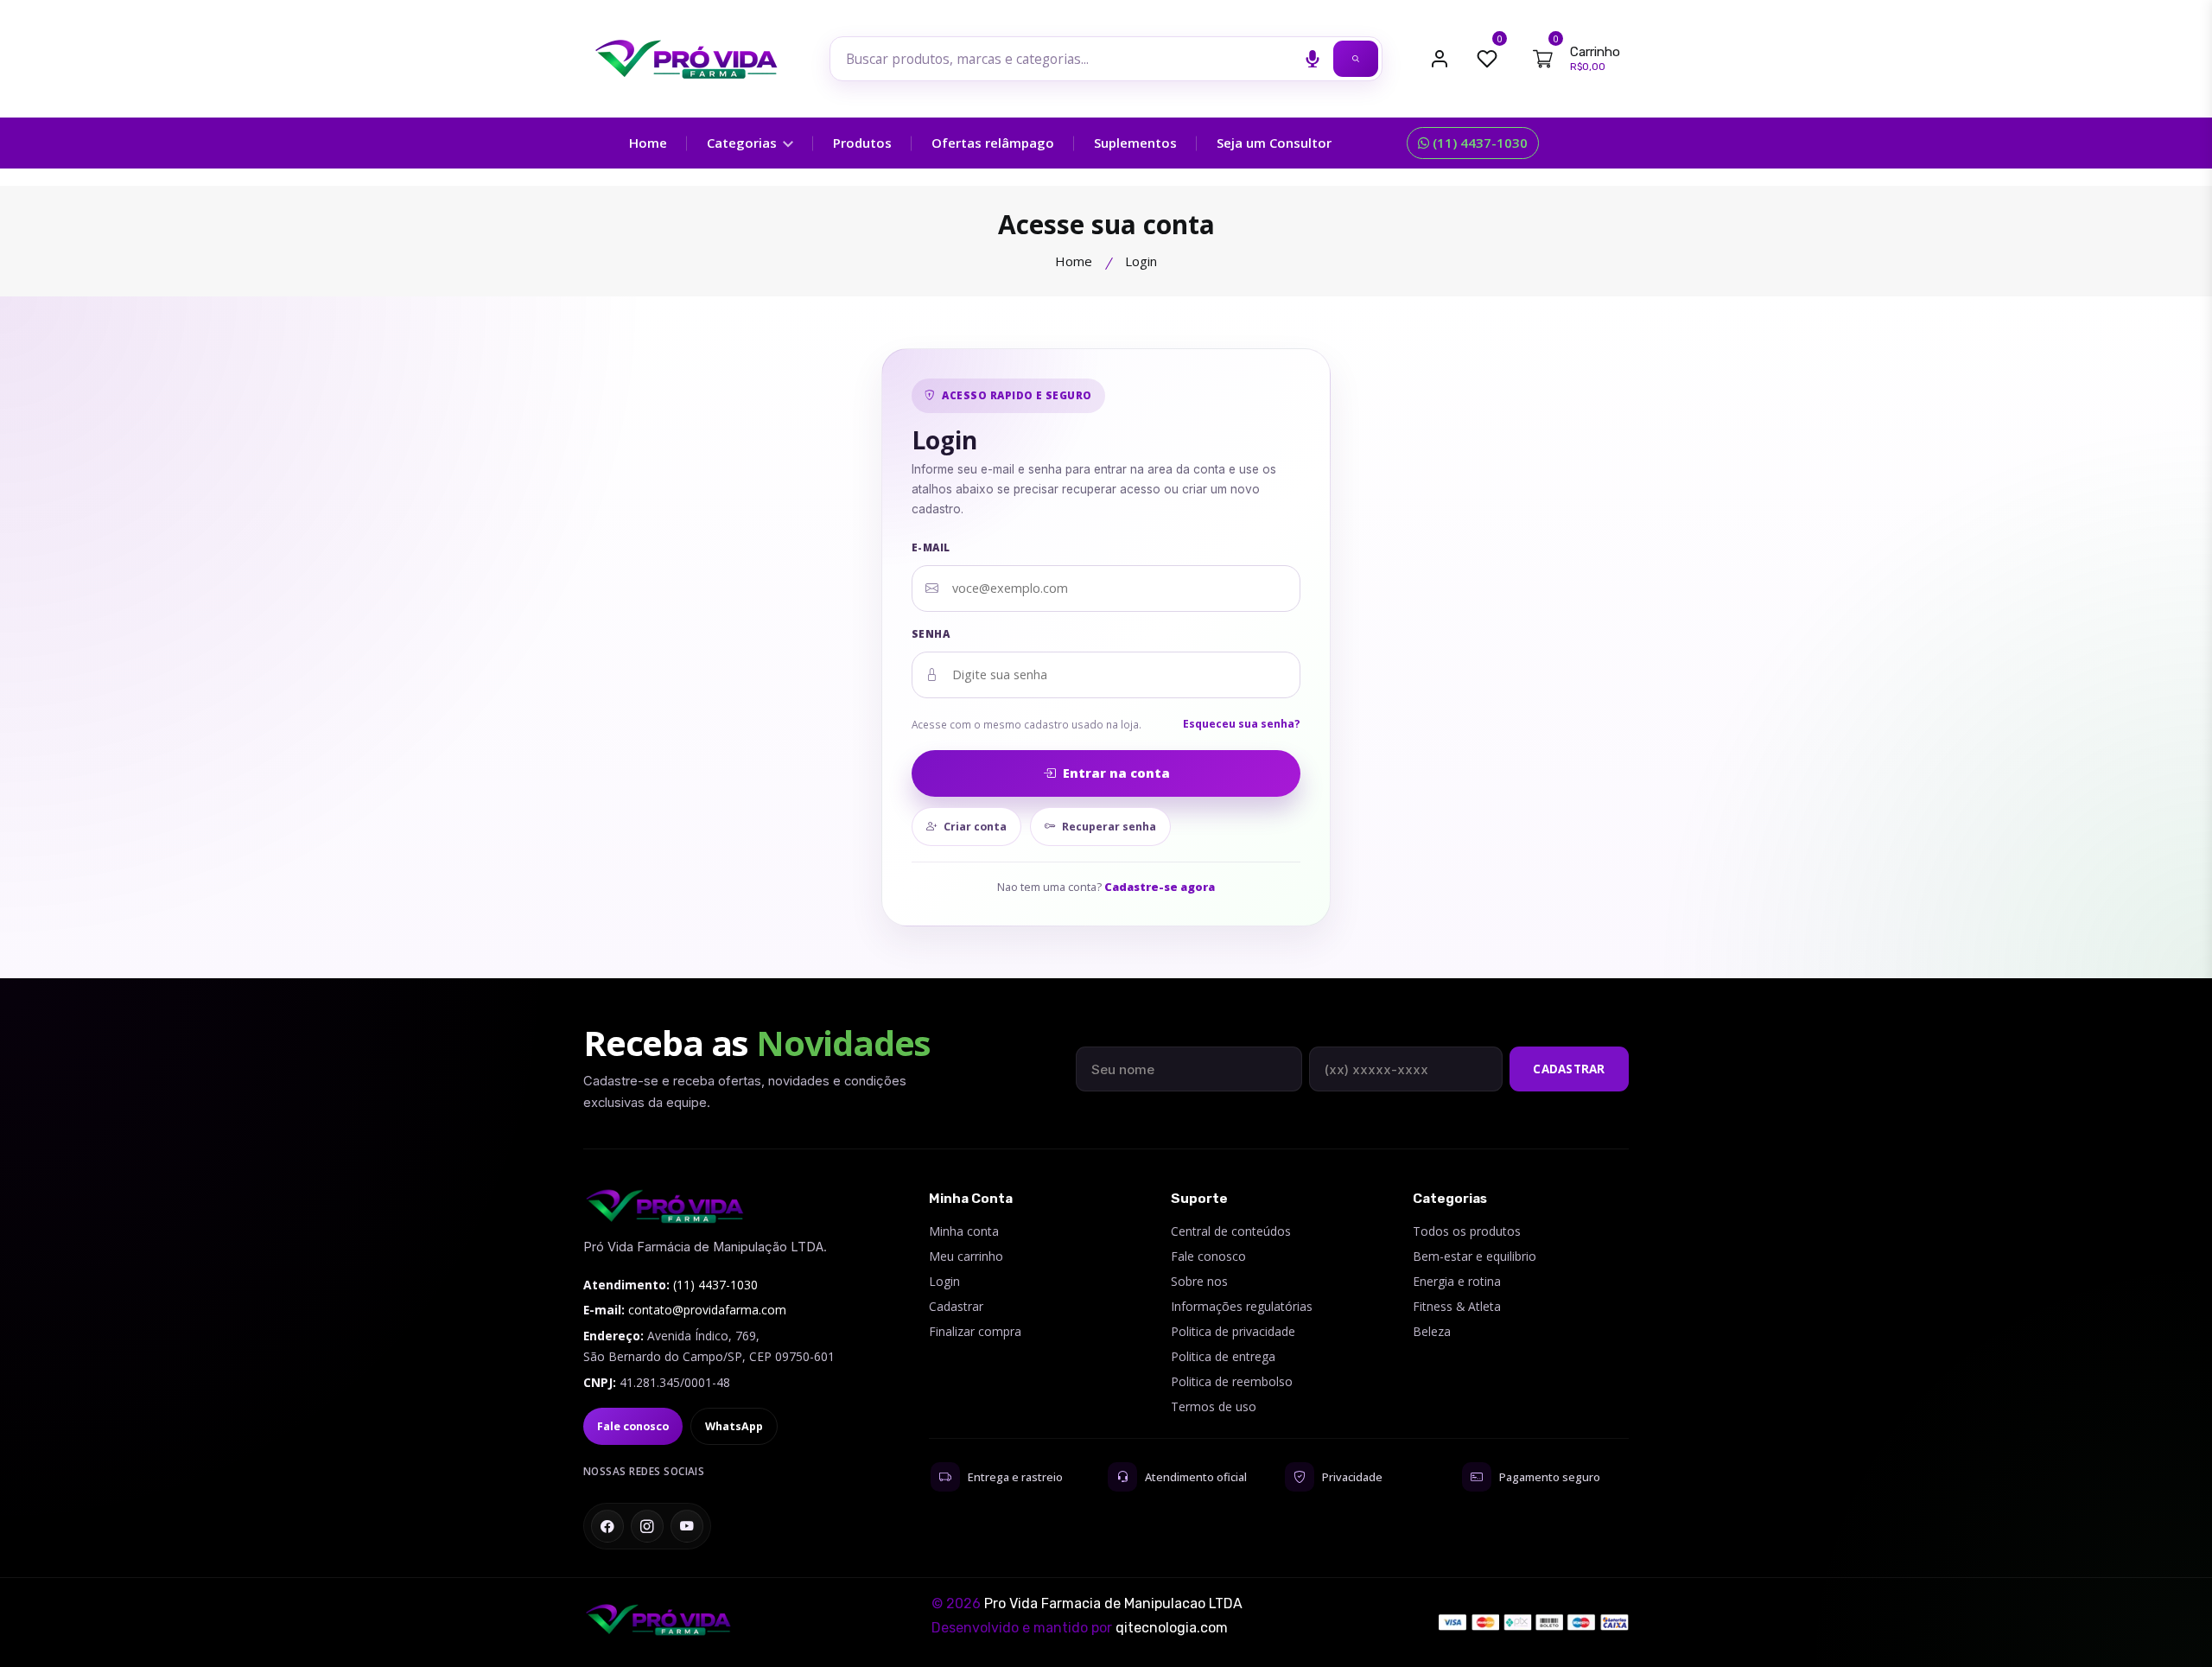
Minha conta (964, 1231)
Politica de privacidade (1233, 1331)
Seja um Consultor (1274, 143)
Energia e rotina (1457, 1281)
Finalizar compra (975, 1331)
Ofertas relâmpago (993, 143)
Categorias (744, 143)
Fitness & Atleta (1457, 1306)
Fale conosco (633, 1426)
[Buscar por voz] (1313, 59)
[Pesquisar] (1356, 59)
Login (944, 1281)
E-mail (931, 547)
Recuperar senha (1109, 827)
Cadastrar (1569, 1069)
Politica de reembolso (1232, 1381)
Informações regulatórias (1242, 1306)
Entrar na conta (1116, 773)
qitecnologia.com (1172, 1628)
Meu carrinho (966, 1256)
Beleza (1432, 1331)
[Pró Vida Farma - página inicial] (665, 1206)
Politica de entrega (1223, 1356)
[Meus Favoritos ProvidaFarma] (1487, 59)
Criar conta (975, 827)
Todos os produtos (1467, 1231)
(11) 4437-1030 (1478, 143)
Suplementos (1135, 143)
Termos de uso (1214, 1406)
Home (648, 143)
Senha (931, 634)
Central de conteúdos (1231, 1231)
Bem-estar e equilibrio (1475, 1256)
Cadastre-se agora (1160, 887)
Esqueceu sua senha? (1242, 724)
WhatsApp (734, 1426)
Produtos (862, 143)
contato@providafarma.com (707, 1310)
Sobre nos (1199, 1281)
